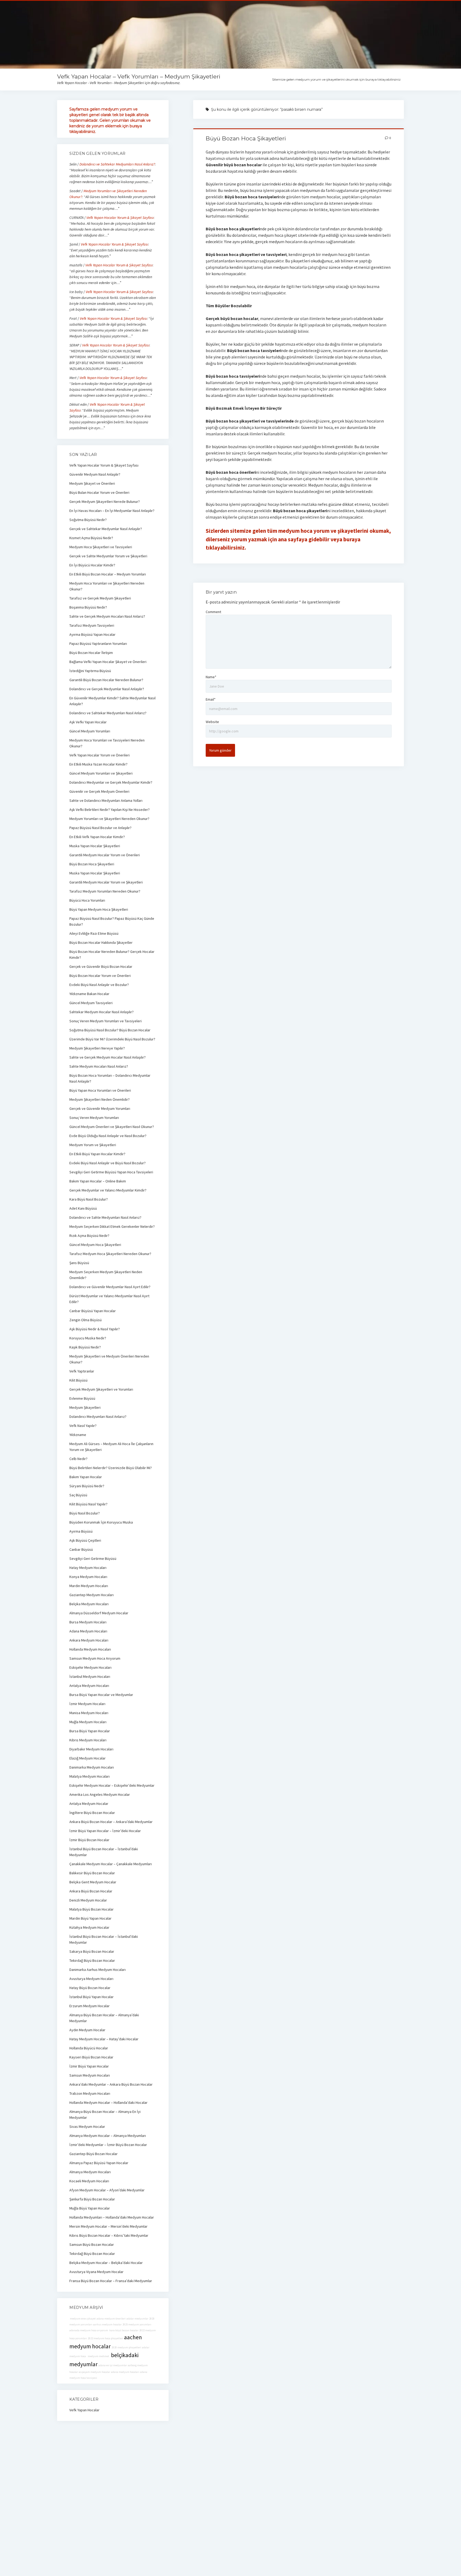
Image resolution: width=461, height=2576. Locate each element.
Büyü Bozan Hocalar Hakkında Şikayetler (101, 942)
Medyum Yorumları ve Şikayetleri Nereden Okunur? (109, 819)
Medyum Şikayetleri (85, 1407)
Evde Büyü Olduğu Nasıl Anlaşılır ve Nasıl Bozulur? (108, 1136)
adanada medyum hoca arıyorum (89, 2330)
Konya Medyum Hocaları (88, 1577)
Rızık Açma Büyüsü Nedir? (89, 1236)
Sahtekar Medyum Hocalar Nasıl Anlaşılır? (102, 1012)
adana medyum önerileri (111, 2319)
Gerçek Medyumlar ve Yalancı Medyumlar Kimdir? (108, 1190)
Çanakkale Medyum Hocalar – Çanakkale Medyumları (111, 1864)
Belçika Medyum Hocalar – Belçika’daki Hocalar (106, 2263)
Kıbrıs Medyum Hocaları (88, 1740)
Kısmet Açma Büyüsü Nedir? (91, 538)
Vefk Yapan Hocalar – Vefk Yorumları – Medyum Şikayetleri (139, 76)
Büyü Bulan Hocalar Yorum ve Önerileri (99, 492)
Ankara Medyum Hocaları (89, 1640)
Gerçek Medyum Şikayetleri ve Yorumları (101, 1389)
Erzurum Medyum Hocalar (90, 2006)
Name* (211, 677)
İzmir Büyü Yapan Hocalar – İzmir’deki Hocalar (105, 1831)
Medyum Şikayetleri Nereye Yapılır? (97, 1048)
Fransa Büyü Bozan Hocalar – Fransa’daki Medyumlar (111, 2281)
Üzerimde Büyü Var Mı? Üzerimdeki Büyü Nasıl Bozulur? (112, 1039)
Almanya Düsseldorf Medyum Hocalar (99, 1613)
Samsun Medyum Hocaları (90, 2075)
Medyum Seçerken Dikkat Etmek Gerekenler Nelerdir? (112, 1226)
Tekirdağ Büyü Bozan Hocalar (92, 1960)
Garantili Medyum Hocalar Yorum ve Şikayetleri (106, 882)
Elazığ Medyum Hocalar (88, 1758)
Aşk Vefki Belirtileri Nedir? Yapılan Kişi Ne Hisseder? (110, 810)
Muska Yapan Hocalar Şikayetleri (95, 846)
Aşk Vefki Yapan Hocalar (88, 722)
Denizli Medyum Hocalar (88, 1900)
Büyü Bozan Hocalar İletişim (91, 653)
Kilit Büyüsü (78, 1380)
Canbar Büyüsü (81, 1549)
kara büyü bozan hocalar (124, 2330)
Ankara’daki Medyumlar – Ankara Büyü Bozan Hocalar (111, 2084)
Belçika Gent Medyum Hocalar (93, 1882)
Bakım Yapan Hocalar (86, 1477)
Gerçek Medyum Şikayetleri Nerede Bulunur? (105, 502)
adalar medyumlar (137, 2319)
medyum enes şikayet (83, 2319)
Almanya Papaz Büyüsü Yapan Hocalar (99, 2163)
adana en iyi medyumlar (113, 2365)
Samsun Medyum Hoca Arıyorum (95, 1658)
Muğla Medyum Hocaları (88, 1722)
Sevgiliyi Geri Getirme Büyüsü (93, 1559)
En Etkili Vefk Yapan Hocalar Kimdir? (97, 837)
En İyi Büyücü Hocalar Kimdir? (92, 565)
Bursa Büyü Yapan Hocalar (90, 1731)
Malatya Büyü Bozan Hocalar (92, 1909)
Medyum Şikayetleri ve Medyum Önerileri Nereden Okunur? (109, 1359)
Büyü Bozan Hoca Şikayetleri (246, 138)
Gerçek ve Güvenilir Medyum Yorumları (100, 1108)
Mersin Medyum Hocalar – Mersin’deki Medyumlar (108, 2226)
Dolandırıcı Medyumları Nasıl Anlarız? (98, 1417)
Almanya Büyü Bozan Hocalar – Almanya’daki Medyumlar (104, 2018)
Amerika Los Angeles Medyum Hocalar (100, 1794)
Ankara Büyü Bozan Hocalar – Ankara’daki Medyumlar (111, 1822)
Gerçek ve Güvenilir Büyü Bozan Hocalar (101, 967)
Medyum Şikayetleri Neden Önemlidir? (100, 1099)
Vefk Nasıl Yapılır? (83, 1426)
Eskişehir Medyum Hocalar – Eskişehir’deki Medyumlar (112, 1785)
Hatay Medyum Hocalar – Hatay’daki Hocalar (104, 2039)
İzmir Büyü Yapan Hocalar (89, 2066)
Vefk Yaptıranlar (82, 1371)
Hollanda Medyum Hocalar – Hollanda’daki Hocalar (108, 2102)
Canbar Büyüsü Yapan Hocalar (93, 1311)
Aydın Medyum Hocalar (87, 2030)
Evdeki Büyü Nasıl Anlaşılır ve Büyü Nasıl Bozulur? (108, 1163)
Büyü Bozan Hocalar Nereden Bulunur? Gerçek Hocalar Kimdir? (112, 954)
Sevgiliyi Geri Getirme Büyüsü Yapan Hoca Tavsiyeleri (111, 1172)
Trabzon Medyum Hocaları (90, 2093)
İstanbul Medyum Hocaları (90, 1676)
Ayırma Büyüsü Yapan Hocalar (92, 634)
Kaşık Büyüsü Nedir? (85, 1347)
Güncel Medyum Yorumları (90, 731)
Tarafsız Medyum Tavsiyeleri (92, 625)
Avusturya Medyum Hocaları (91, 1979)
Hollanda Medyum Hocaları (90, 1649)
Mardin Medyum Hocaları (89, 1586)
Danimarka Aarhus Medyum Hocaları (98, 1970)
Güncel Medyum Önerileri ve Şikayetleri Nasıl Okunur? (112, 1127)
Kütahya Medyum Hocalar (89, 1927)
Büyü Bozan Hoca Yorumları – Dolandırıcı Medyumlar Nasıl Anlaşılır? (110, 1078)
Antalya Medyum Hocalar (89, 1804)
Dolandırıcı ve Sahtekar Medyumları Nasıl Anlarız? (117, 164)
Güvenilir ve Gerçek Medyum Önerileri (99, 791)
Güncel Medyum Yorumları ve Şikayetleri (101, 773)
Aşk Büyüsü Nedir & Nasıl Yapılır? (95, 1329)
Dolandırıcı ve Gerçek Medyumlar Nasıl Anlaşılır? (107, 689)
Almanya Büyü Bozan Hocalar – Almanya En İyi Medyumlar (105, 2115)
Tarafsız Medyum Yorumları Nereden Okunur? (105, 891)
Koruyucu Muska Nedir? (88, 1338)
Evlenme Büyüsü (82, 1398)
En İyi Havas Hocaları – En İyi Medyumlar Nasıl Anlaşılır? (112, 511)
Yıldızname (78, 1435)
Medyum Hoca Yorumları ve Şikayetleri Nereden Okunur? (107, 586)
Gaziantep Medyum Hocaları (92, 1595)
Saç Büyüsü (78, 1495)
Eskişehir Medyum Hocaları (90, 1667)
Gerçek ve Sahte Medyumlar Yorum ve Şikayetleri (108, 556)
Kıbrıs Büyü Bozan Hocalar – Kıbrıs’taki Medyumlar (109, 2235)
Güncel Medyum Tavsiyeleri (91, 1003)
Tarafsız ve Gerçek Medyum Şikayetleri (100, 598)
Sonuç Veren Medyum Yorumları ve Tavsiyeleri (106, 1021)
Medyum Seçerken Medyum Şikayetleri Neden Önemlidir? (106, 1275)
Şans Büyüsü (79, 1263)
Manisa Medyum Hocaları (89, 1713)
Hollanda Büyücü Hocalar (89, 2048)
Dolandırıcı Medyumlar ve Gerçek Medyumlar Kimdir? (111, 782)
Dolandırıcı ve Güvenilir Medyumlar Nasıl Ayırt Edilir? (110, 1287)
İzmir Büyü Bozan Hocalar (89, 1840)
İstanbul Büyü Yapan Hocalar (92, 1997)
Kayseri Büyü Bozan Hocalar (91, 2057)
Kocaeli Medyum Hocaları (89, 2181)
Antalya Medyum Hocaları (89, 1686)
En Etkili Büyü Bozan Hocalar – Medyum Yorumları (108, 574)
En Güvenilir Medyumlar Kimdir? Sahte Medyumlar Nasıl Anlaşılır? (112, 701)
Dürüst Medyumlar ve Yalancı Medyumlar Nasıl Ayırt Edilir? (109, 1299)
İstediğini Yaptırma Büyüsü (90, 671)
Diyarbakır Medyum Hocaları (91, 1749)
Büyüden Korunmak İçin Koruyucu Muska (101, 1522)
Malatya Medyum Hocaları (90, 1776)
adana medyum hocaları (125, 2372)
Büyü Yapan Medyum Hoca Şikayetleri (99, 909)
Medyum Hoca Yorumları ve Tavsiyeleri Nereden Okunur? (107, 743)
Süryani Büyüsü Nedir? (87, 1486)
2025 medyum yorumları (137, 2324)
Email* (211, 699)
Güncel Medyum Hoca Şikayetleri (95, 1245)
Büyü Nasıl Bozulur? (85, 1513)
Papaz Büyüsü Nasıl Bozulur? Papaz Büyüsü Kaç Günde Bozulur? (112, 921)
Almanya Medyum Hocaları (90, 2172)
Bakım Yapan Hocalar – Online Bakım (98, 1181)
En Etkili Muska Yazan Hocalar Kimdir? (98, 764)
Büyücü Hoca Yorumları (87, 900)
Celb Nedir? (78, 1459)
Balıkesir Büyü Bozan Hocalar (92, 1873)
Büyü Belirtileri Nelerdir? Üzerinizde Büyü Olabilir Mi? (111, 1468)
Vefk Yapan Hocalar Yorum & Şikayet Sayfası (120, 218)
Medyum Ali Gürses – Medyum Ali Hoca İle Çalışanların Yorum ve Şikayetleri (111, 1447)
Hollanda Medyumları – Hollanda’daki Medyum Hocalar (112, 2217)
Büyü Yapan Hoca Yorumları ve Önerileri (100, 1090)
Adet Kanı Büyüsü (83, 1208)
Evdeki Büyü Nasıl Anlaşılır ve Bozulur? (99, 985)
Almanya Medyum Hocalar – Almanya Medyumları (108, 2136)
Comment (213, 612)
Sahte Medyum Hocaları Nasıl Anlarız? (99, 1066)
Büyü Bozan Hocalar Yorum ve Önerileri (100, 976)
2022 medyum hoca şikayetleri (106, 2338)
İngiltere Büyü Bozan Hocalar (92, 1813)
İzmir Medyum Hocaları (87, 1704)
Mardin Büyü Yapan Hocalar (90, 1918)
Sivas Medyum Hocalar (87, 2127)
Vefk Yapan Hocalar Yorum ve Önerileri (100, 755)
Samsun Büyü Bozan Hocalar (92, 2244)
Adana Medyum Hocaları (88, 1631)
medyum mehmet (98, 2356)
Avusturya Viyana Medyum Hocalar (96, 2272)
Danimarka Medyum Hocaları (92, 1767)
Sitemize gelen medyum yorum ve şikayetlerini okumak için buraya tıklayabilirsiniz (336, 79)
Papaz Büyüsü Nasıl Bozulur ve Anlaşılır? (100, 828)
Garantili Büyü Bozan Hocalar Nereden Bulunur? (106, 680)
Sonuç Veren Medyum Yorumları (94, 1118)
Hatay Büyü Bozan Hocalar (90, 1988)
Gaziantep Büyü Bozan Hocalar (94, 2154)
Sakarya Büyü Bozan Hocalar (92, 1951)
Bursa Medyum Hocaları (88, 1622)
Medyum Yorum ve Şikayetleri (93, 1145)
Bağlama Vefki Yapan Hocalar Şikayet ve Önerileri (108, 662)
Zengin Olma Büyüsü (86, 1320)
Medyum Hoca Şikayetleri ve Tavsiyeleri (101, 547)
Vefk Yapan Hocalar (84, 2410)
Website (212, 722)
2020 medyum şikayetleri (126, 2347)
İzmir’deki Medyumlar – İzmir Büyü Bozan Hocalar (108, 2145)
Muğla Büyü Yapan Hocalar (90, 2208)
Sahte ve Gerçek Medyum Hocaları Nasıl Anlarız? (107, 616)
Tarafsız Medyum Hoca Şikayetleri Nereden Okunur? (110, 1254)
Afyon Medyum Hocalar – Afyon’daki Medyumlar (107, 2190)
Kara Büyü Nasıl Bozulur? (89, 1199)
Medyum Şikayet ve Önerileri (92, 483)
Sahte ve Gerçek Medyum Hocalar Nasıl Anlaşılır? (108, 1057)
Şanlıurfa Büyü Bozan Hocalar (92, 2199)
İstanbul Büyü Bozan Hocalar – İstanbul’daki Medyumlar (104, 1852)
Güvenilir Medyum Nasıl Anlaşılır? (95, 474)
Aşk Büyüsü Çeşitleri (85, 1540)
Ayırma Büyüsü (81, 1531)
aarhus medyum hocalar (107, 2324)
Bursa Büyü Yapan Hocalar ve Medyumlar (101, 1695)
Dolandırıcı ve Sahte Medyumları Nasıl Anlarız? (105, 1217)
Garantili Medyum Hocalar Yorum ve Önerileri (105, 855)
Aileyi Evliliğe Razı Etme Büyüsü (94, 933)
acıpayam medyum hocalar (94, 2372)
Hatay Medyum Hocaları (88, 1568)
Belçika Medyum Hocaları (89, 1604)
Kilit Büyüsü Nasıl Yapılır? (88, 1504)
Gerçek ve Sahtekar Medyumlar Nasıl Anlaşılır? (106, 529)
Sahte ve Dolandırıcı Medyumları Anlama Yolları (106, 800)
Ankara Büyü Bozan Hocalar (91, 1891)
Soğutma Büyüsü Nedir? (88, 520)
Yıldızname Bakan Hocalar (89, 994)
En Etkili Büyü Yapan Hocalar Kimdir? (97, 1154)
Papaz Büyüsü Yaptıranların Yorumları (98, 644)
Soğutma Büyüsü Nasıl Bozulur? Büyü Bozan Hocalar (110, 1030)
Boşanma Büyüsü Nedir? (88, 607)
